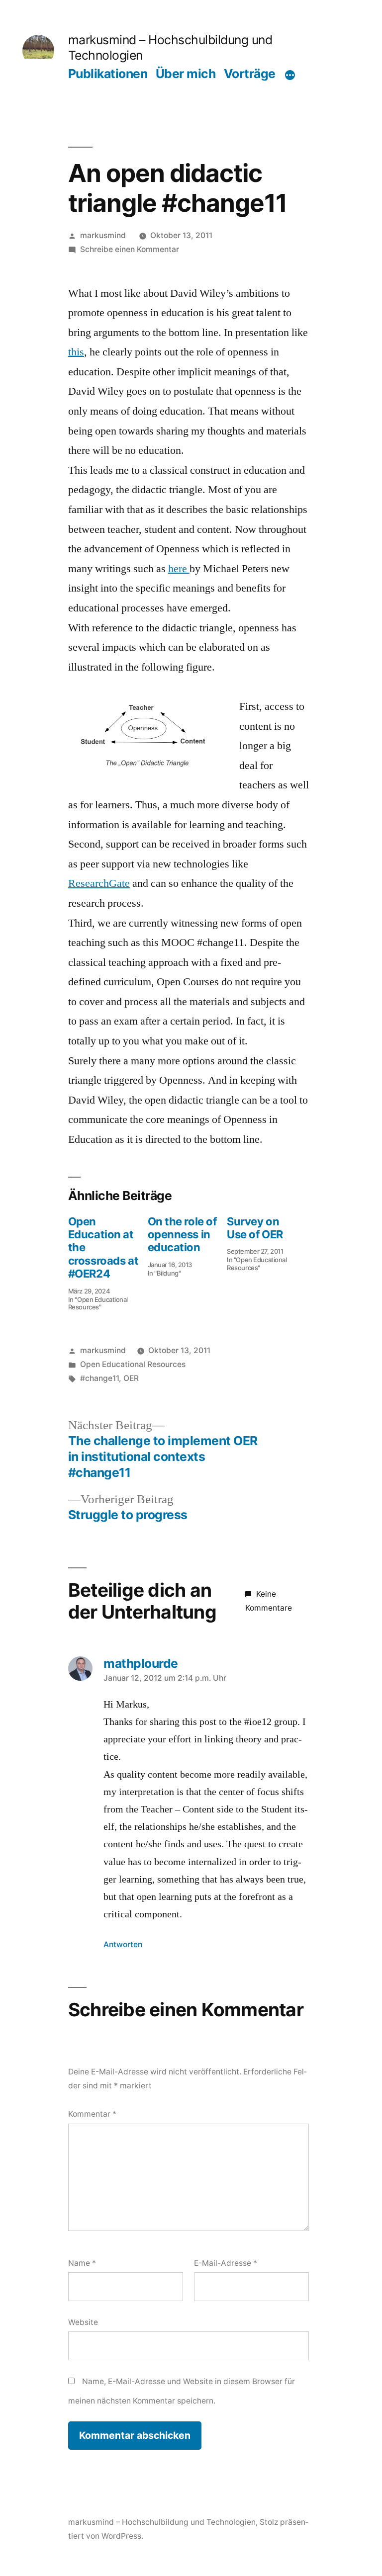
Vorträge (250, 74)
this (76, 352)
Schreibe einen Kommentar (130, 249)
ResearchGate (99, 883)
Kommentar (92, 2114)
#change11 (99, 1378)
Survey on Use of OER (255, 1228)
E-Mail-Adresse (226, 2263)
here (179, 569)
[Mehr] (290, 75)
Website (83, 2322)
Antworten (123, 1944)
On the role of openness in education (182, 1235)
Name (82, 2263)
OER (131, 1378)
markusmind (103, 235)
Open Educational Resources (133, 1364)
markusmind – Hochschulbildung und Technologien (162, 2522)
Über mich (186, 74)
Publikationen (108, 74)
